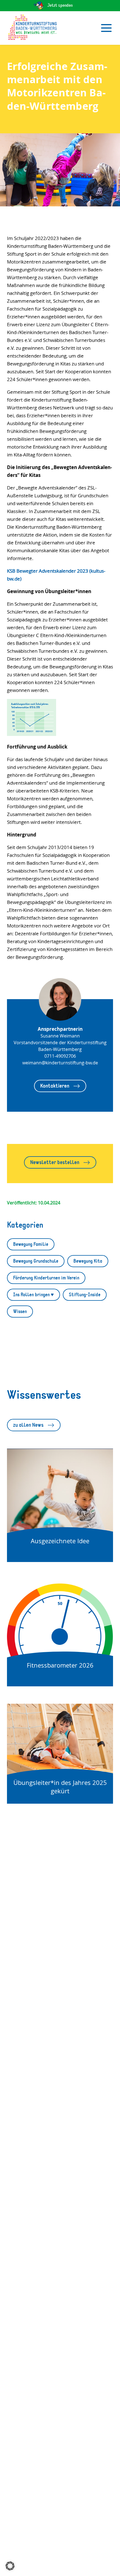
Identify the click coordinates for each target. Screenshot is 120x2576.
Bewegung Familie (31, 1244)
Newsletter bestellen (55, 1162)
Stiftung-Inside (85, 1295)
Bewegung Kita (88, 1261)
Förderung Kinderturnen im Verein (46, 1278)
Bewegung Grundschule (36, 1261)
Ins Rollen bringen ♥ (33, 1295)
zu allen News (28, 1425)
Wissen (20, 1312)
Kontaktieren (55, 1086)
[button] (10, 2566)
